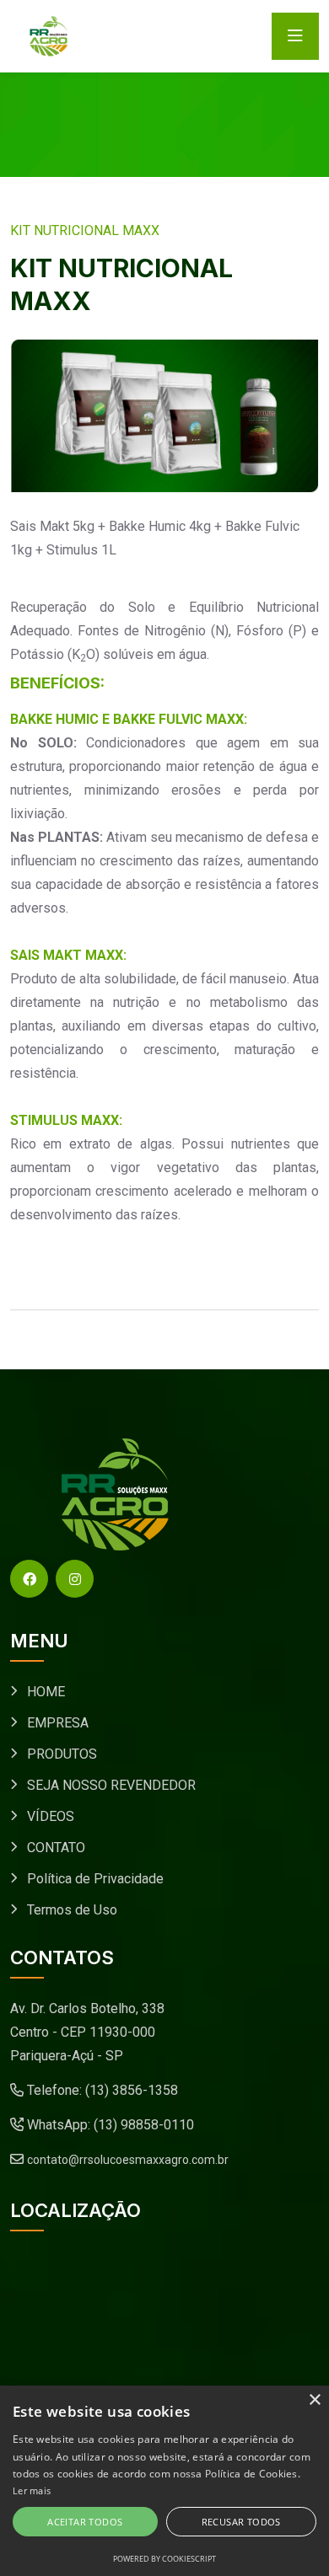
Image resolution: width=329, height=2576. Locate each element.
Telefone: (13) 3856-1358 (101, 2090)
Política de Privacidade (95, 1879)
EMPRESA (58, 1723)
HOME (46, 1692)
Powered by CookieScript (164, 2559)
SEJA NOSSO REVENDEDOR (111, 1785)
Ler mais (32, 2490)
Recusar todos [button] (241, 2522)
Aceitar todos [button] (85, 2522)
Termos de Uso (72, 1910)
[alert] (164, 2481)
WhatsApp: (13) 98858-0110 (109, 2125)
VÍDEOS (51, 1816)
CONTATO (56, 1848)
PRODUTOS (62, 1754)
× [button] (314, 2400)
